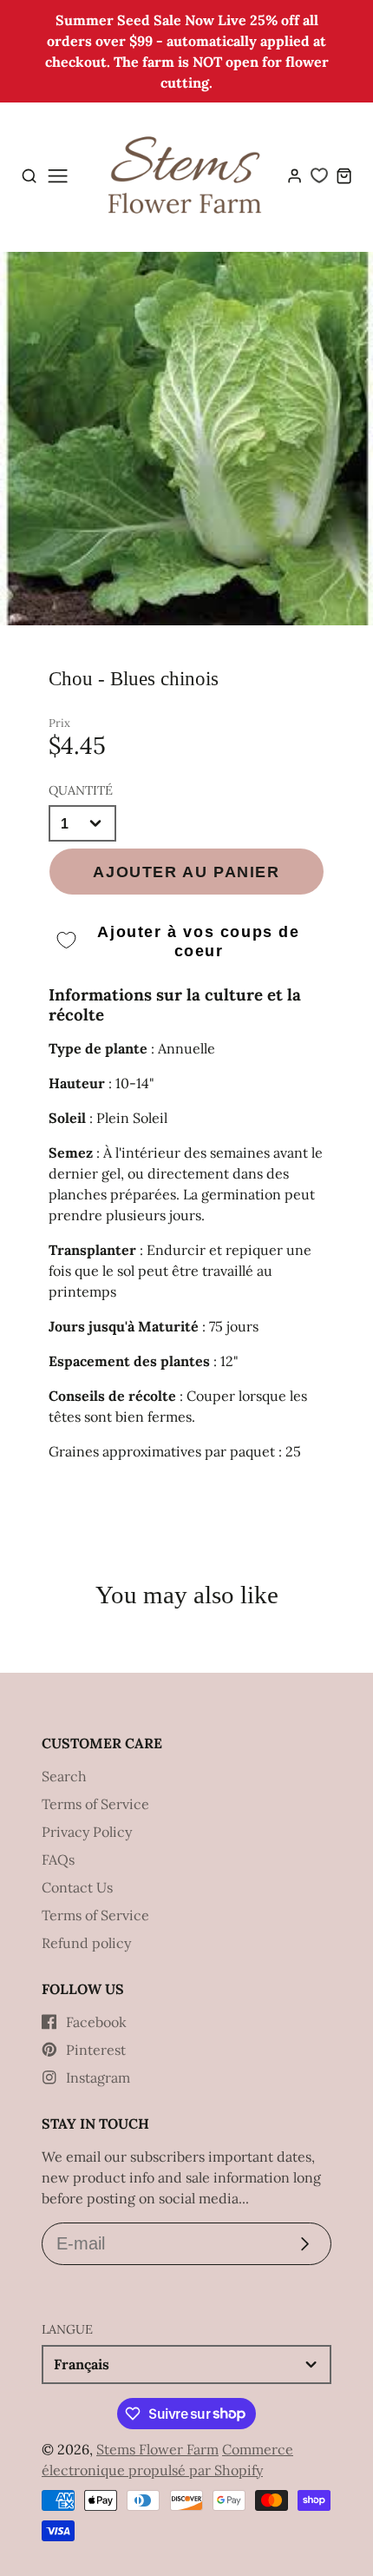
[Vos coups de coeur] (319, 175)
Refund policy (86, 1943)
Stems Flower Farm (157, 2449)
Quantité (81, 790)
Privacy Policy (87, 1832)
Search (64, 1776)
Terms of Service (95, 1804)
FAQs (58, 1859)
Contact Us (77, 1887)
